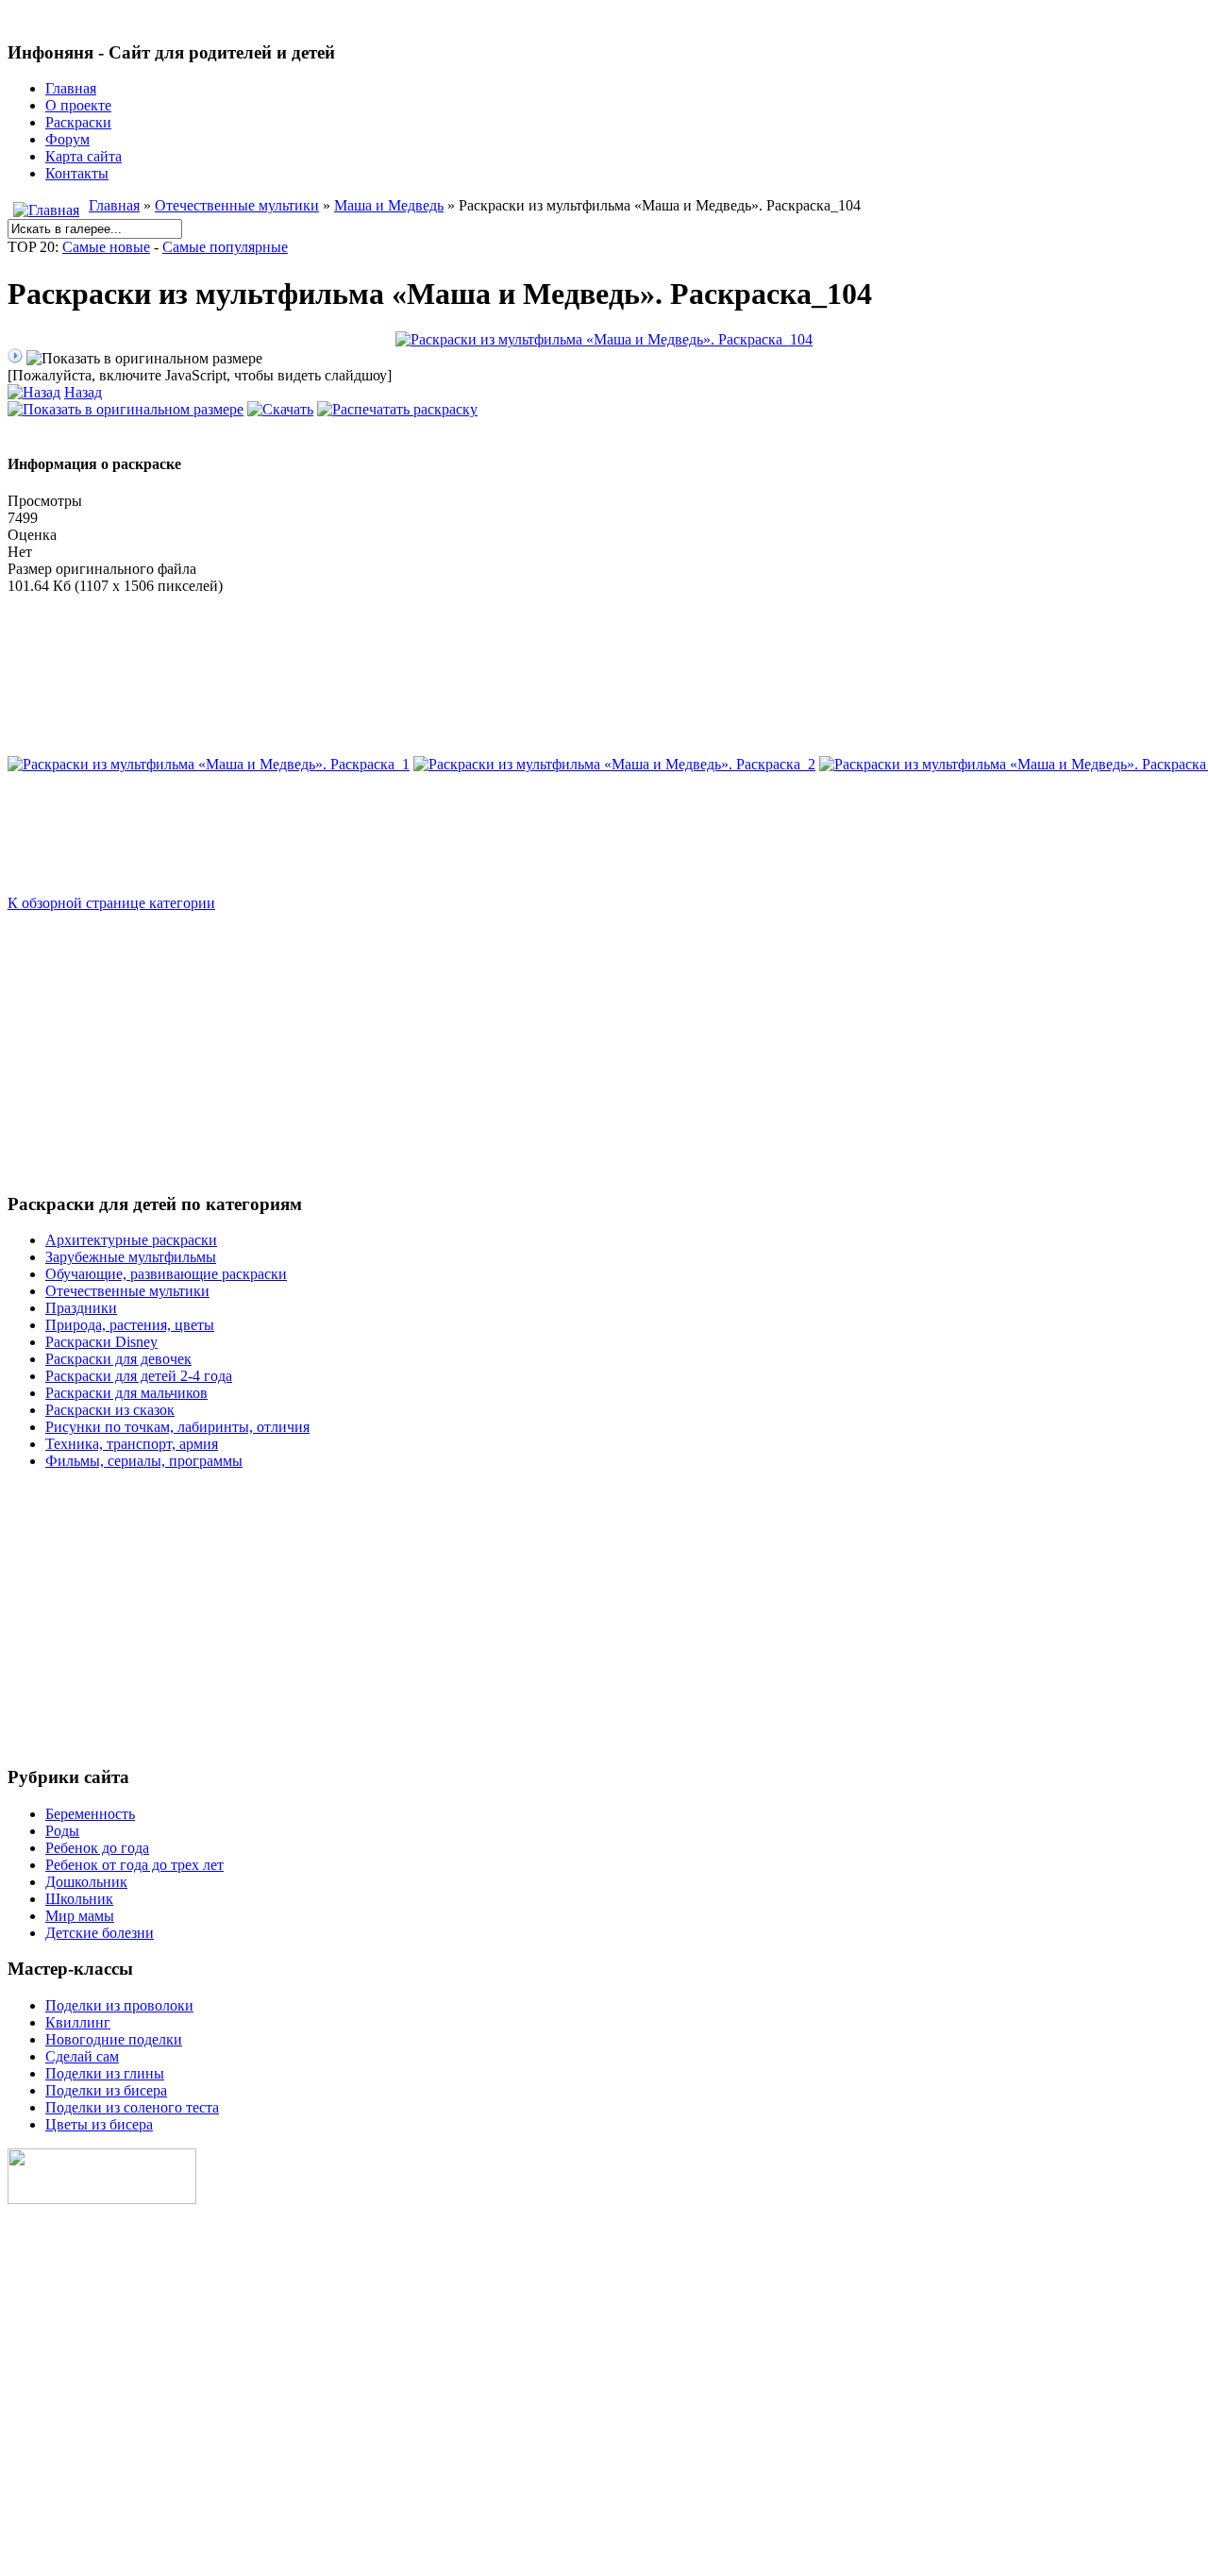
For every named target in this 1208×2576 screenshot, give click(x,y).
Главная (71, 88)
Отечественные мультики (237, 205)
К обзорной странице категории (111, 903)
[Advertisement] (574, 1044)
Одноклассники (61, 2424)
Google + (36, 2488)
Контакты (77, 173)
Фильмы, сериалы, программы (144, 1461)
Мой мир (37, 2391)
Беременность (90, 1814)
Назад (83, 392)
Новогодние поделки (114, 2039)
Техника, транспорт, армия (132, 1444)
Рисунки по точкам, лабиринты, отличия (177, 1427)
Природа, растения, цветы (130, 1325)
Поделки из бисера (106, 2090)
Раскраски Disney (101, 1342)
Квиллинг (78, 2022)
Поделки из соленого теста (132, 2107)
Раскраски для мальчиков (126, 1393)
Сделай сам (82, 2056)
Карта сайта (84, 156)
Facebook (39, 2456)
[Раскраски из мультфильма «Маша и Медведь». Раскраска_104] (604, 339)
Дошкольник (86, 1882)
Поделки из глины (105, 2073)
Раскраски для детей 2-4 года (139, 1376)
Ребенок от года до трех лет (134, 1865)
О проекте (78, 105)
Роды (62, 1831)
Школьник (79, 1899)
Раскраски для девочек (118, 1359)
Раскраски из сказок (110, 1410)
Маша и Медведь (389, 205)
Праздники (81, 1308)
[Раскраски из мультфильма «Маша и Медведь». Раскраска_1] (209, 764)
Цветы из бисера (99, 2124)
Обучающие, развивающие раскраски (166, 1274)
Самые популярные (225, 247)
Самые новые (106, 247)
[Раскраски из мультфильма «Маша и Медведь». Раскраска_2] (614, 764)
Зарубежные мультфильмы (131, 1257)
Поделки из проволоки (119, 2005)
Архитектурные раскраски (131, 1240)
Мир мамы (80, 1916)
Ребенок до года (97, 1848)
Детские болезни (100, 1933)
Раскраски (78, 122)
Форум (67, 139)
